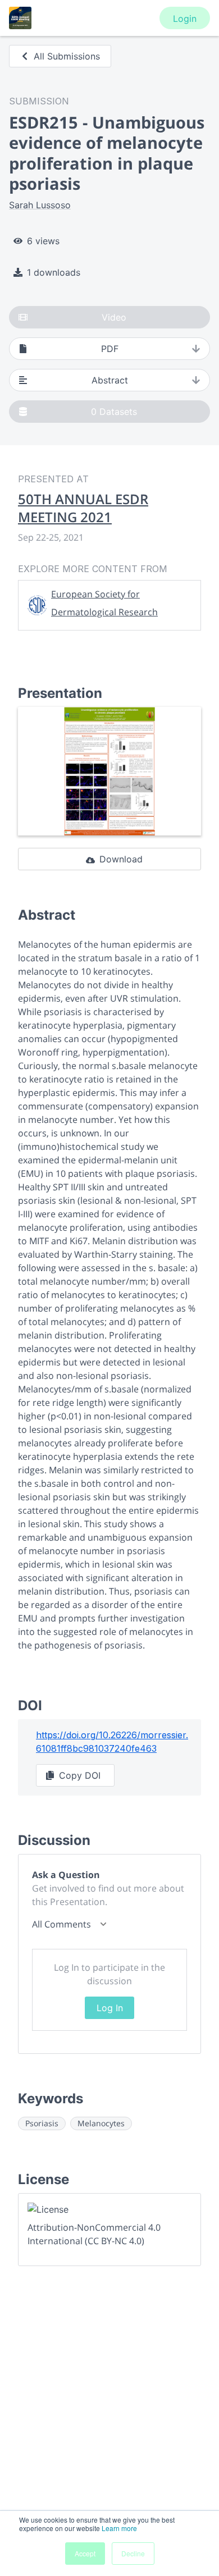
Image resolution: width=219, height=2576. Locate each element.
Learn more (119, 2528)
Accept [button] (85, 2553)
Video (114, 317)
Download (121, 859)
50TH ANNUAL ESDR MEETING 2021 (83, 508)
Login (185, 19)
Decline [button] (133, 2553)
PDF (110, 349)
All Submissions (67, 56)
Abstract (110, 380)
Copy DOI (80, 1775)
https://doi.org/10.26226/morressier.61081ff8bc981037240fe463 (112, 1742)
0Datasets (114, 412)
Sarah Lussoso (40, 205)
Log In (110, 2008)
